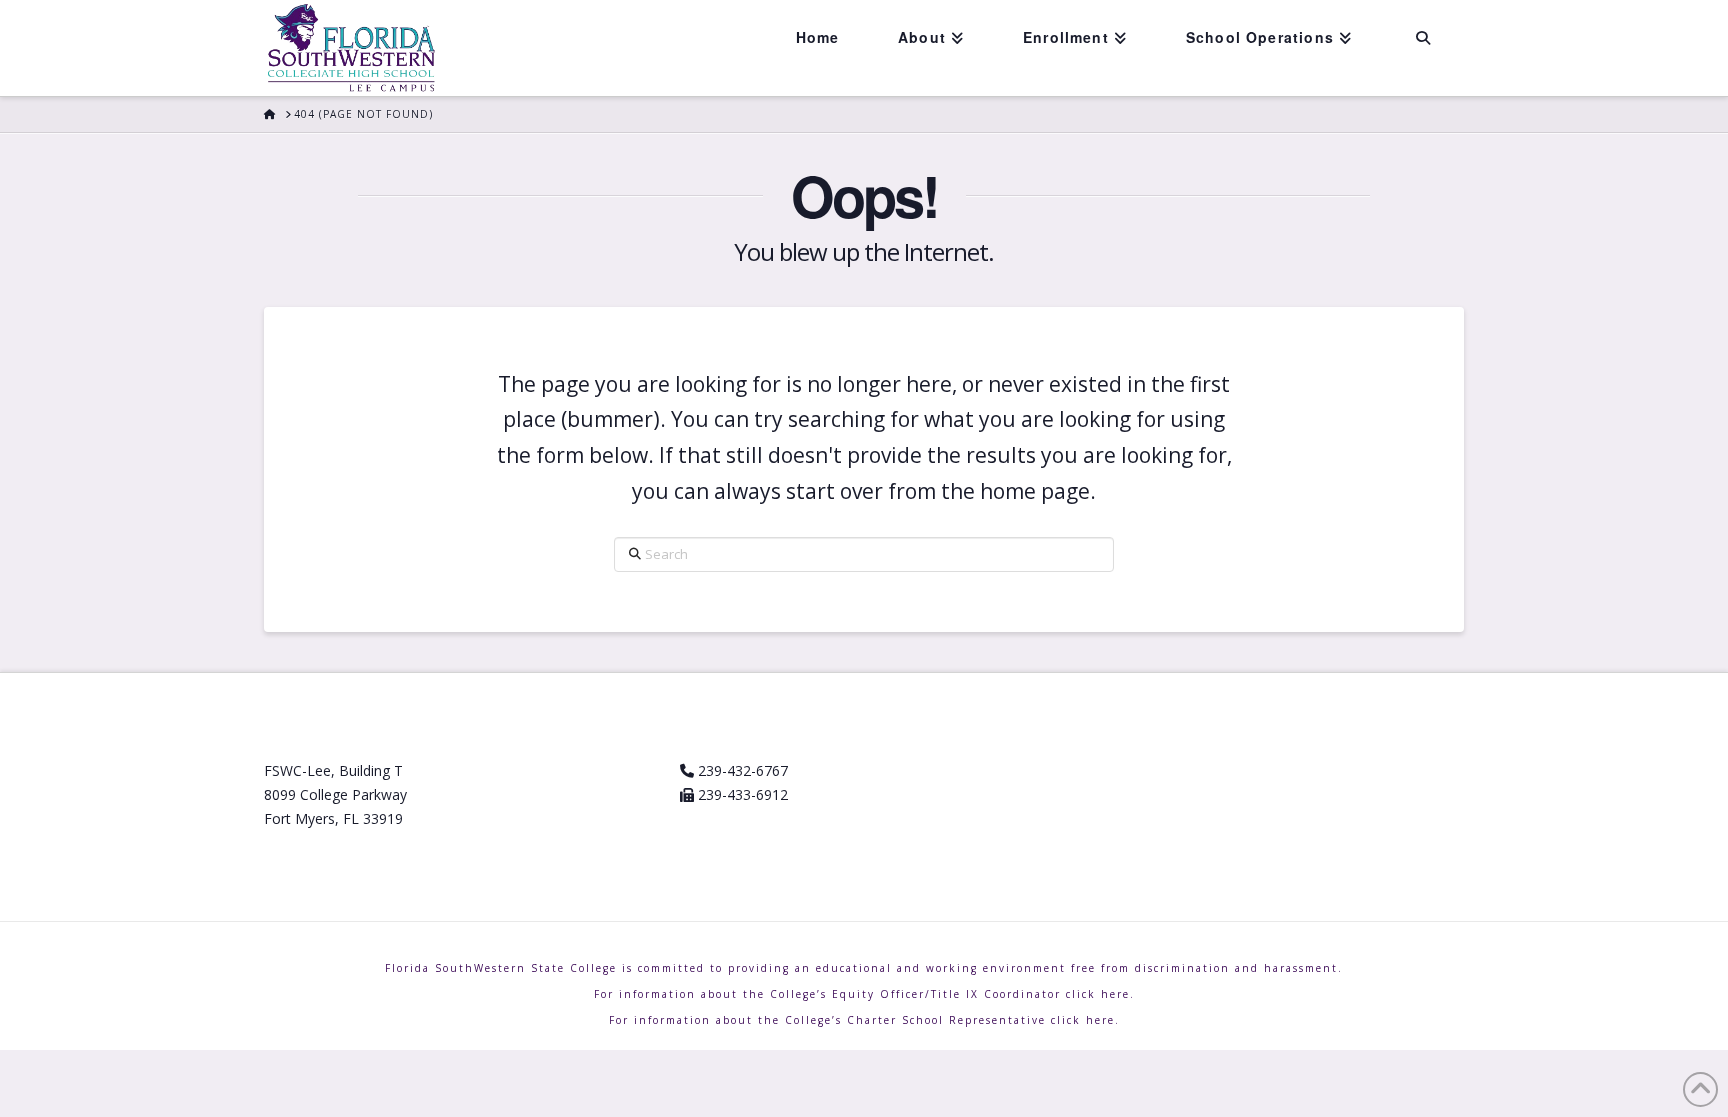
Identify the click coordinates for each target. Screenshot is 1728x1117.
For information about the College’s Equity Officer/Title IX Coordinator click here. (864, 994)
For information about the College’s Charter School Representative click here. (864, 1020)
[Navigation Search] (1422, 37)
